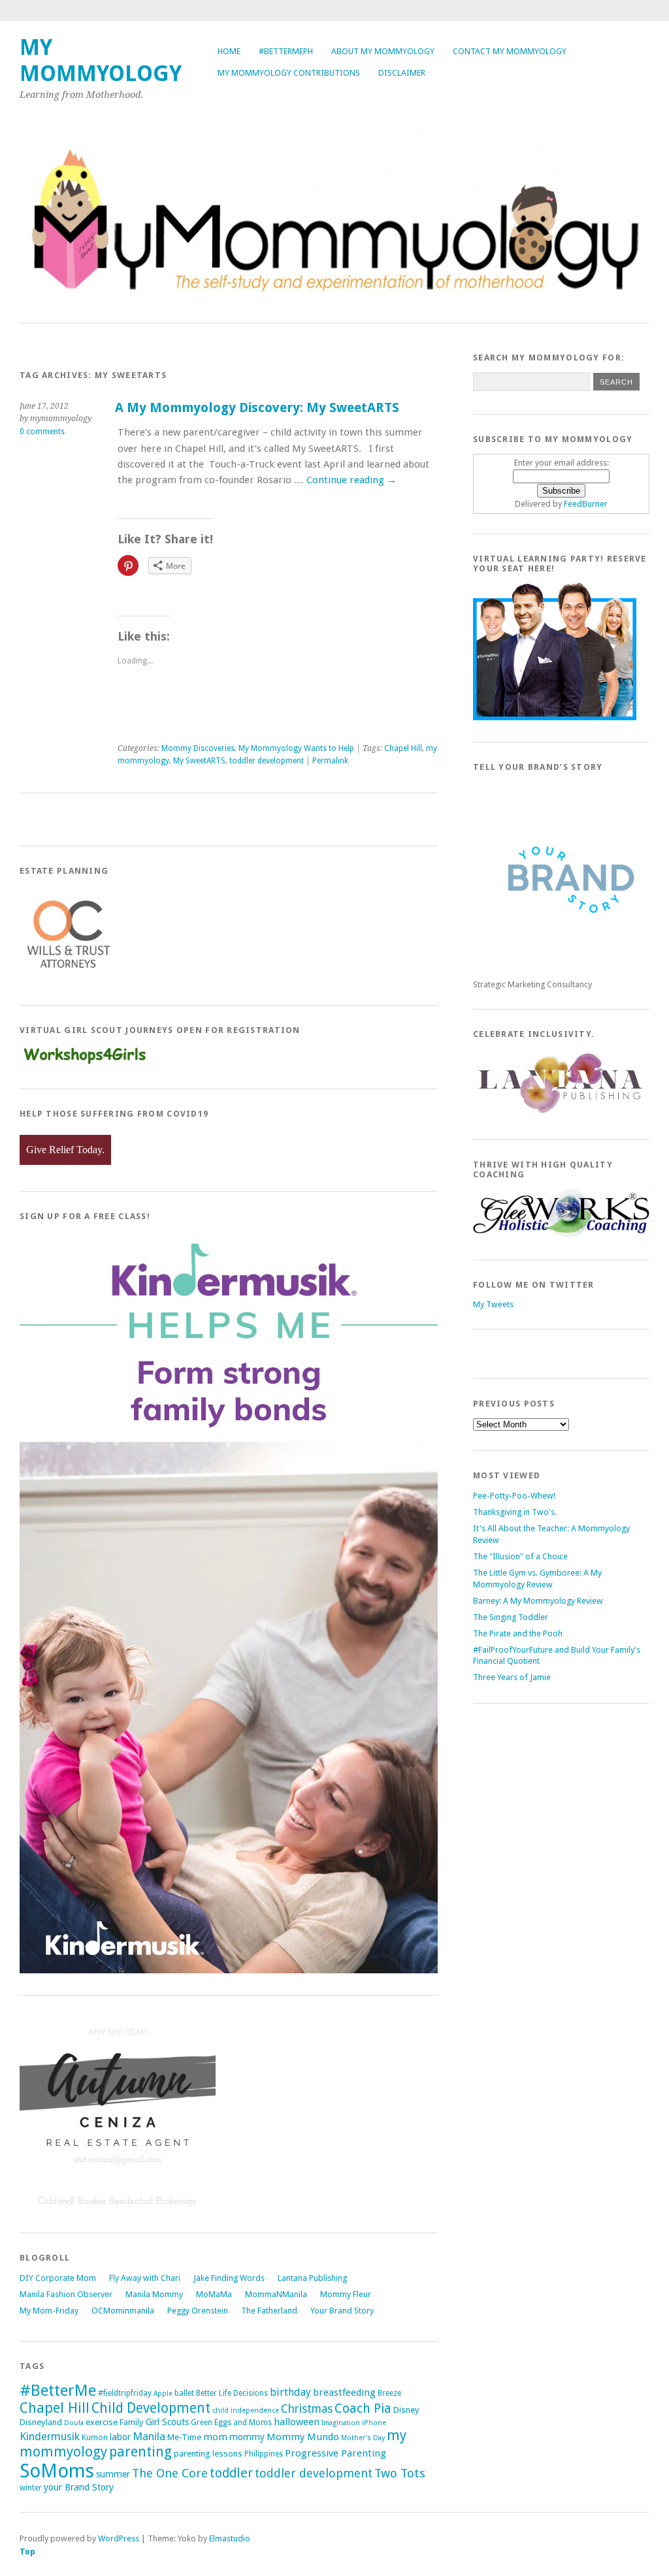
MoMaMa (214, 2294)
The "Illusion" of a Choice (520, 1556)
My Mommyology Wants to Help (296, 748)
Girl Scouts (167, 2422)
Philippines (264, 2454)
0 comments (42, 432)
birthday (290, 2392)
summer (113, 2474)
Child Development (151, 2408)
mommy (247, 2437)
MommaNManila (276, 2294)
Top (27, 2552)
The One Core (170, 2473)
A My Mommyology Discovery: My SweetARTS (257, 408)
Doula (74, 2423)
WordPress (119, 2538)
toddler (231, 2473)
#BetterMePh (286, 51)
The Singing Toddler (511, 1617)
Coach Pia (363, 2409)
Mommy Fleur (346, 2294)
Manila (149, 2436)
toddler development (267, 761)
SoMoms (57, 2471)
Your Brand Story (342, 2311)
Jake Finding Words (229, 2278)
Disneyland (41, 2422)
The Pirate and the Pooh (518, 1633)
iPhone (374, 2423)
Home (229, 51)
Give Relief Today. (65, 1150)
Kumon (95, 2438)
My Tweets (493, 1304)
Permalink (330, 761)
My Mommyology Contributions (289, 73)
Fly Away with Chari (145, 2278)
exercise (102, 2422)
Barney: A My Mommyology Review (538, 1601)
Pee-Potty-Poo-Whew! (514, 1496)
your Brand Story (79, 2487)
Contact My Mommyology (510, 51)
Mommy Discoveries (198, 748)
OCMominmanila (123, 2311)
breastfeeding (344, 2393)
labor (120, 2437)
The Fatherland (269, 2311)
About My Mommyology (383, 51)
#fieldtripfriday (125, 2393)
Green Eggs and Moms (231, 2423)
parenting (140, 2452)
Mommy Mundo (303, 2437)
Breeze (389, 2393)
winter (31, 2488)
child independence (246, 2410)
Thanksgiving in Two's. (515, 1512)
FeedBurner (586, 504)
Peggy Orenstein (198, 2311)
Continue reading (351, 480)
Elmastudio (230, 2538)
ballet (184, 2393)
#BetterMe (58, 2390)
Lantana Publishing (312, 2278)
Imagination (341, 2423)
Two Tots (400, 2473)
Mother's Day (363, 2438)
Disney (406, 2410)
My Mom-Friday (49, 2311)
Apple (163, 2393)
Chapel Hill (403, 748)
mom (215, 2437)
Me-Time (184, 2437)
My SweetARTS (199, 761)
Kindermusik (50, 2436)
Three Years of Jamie (512, 1677)
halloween (297, 2422)
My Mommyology (101, 60)
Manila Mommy (154, 2294)
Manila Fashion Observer (66, 2294)
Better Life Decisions (232, 2393)
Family (132, 2422)
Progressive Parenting (335, 2453)
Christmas (307, 2409)
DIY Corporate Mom (58, 2278)
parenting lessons (208, 2454)
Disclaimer (402, 73)
